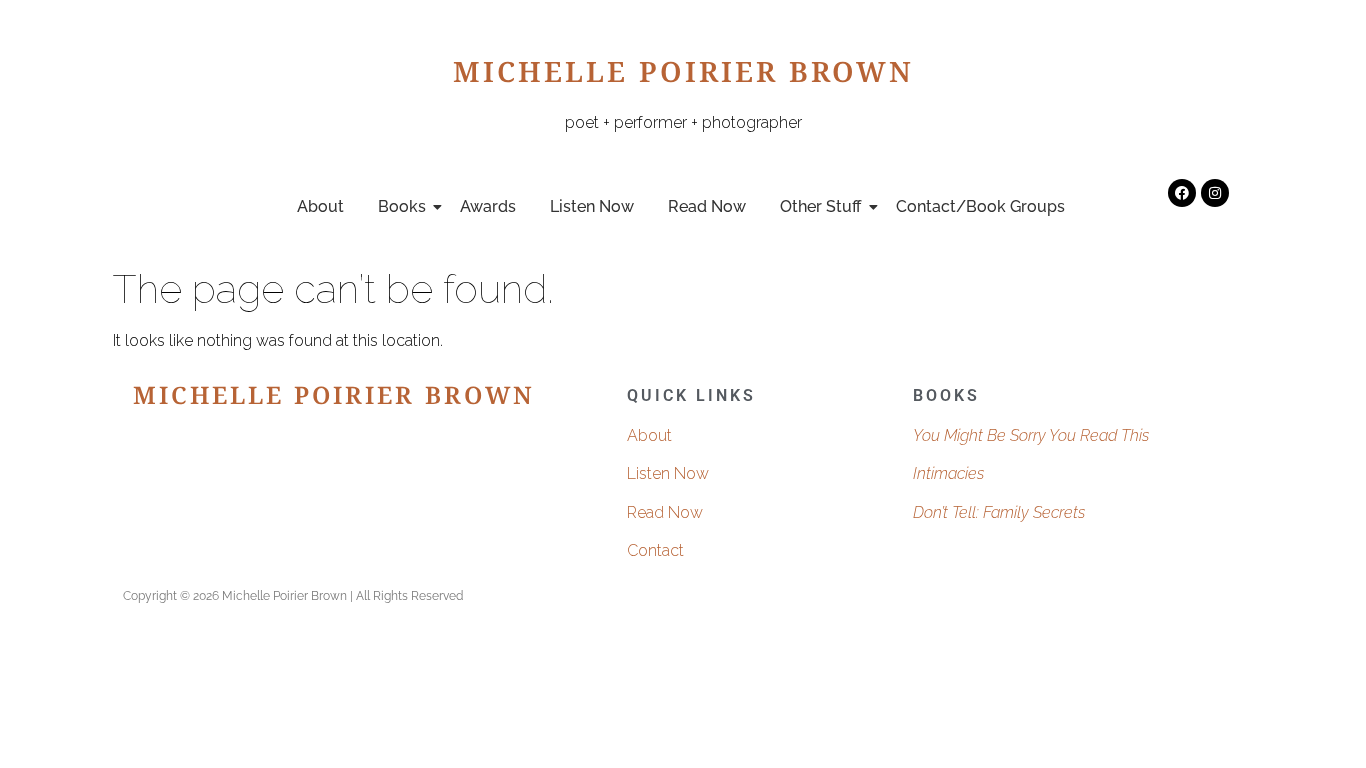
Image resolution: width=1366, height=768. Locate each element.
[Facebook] (1182, 193)
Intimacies (948, 473)
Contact (655, 550)
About (320, 206)
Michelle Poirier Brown (683, 77)
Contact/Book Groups (980, 206)
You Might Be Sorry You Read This (1031, 435)
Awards (488, 206)
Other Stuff (821, 206)
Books (402, 206)
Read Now (707, 206)
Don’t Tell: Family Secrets (999, 512)
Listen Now (592, 206)
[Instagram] (1215, 193)
